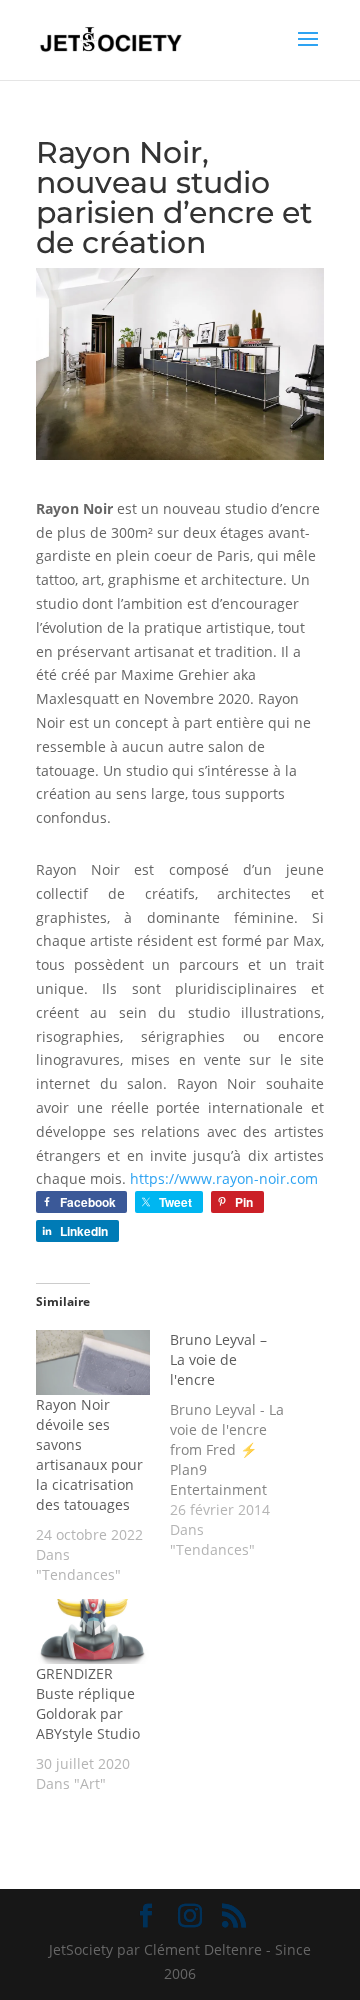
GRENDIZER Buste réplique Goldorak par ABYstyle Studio (88, 1703)
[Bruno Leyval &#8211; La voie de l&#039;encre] (237, 1445)
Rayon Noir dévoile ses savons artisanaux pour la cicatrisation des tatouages (89, 1454)
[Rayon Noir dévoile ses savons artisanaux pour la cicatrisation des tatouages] (93, 1362)
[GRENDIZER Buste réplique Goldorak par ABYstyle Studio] (93, 1631)
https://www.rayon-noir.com (224, 1178)
